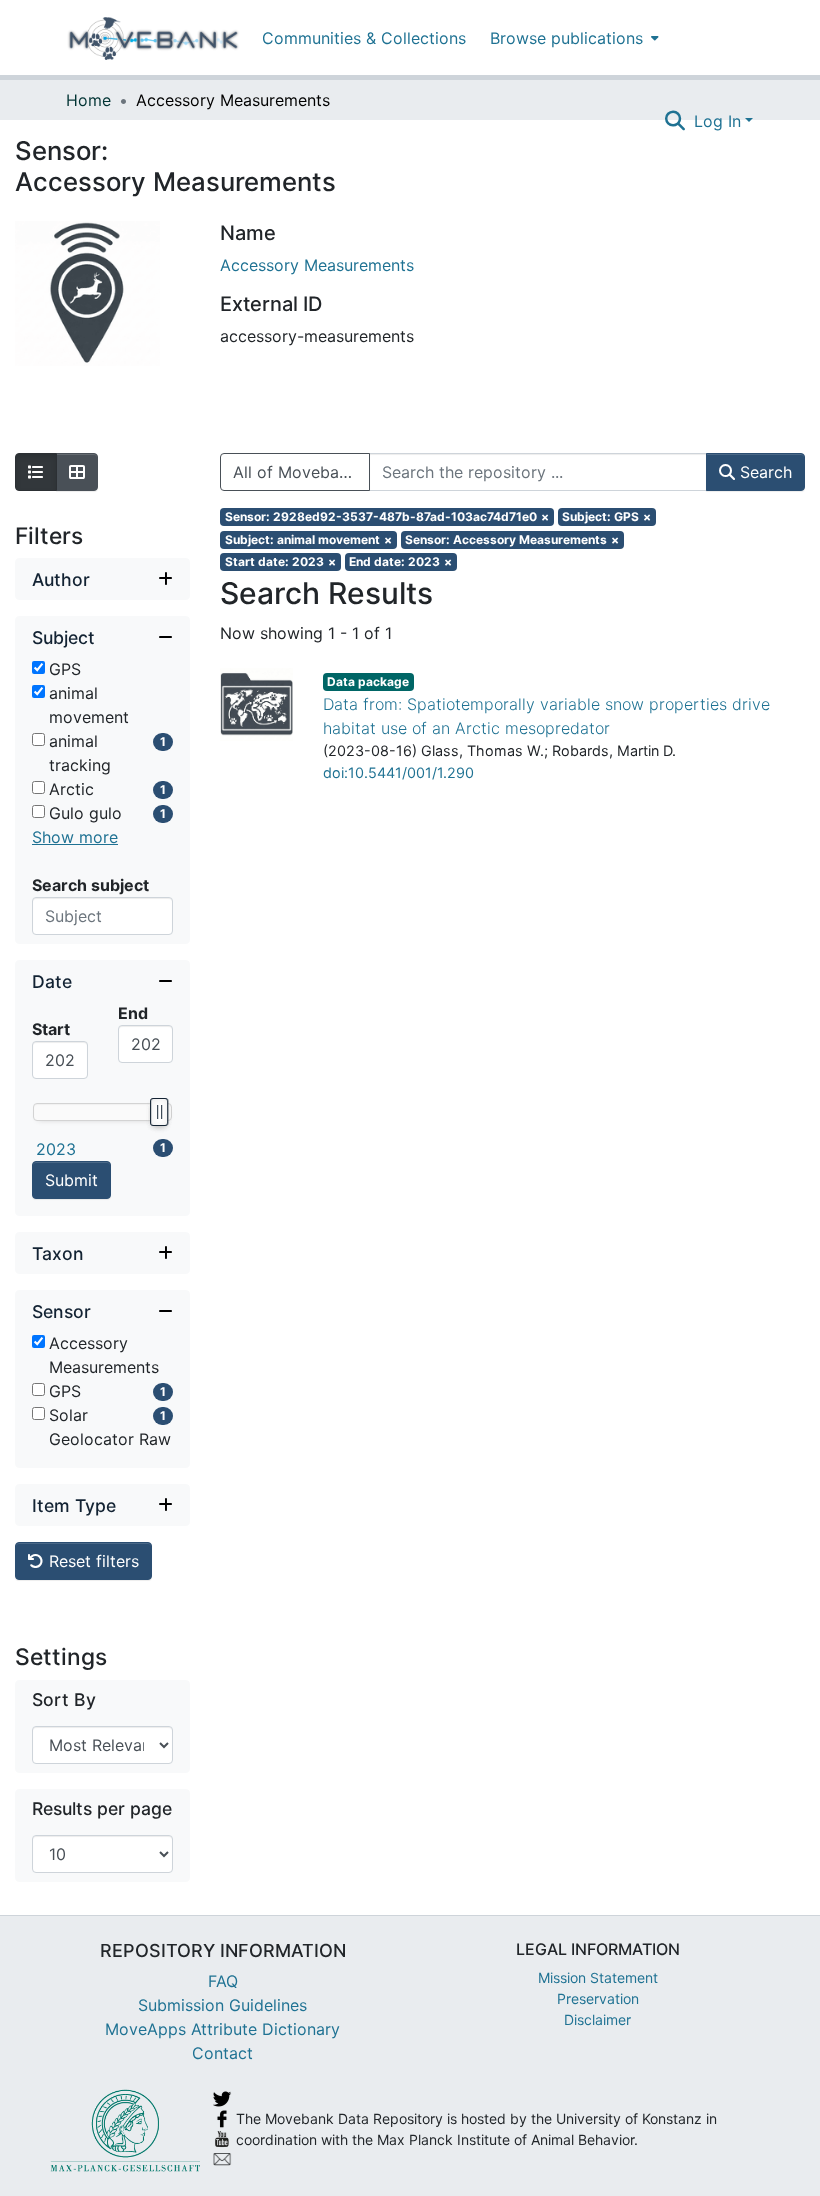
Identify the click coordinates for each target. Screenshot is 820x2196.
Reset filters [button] (91, 1561)
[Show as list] (36, 472)
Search (763, 472)
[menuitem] (572, 37)
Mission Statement (598, 1977)
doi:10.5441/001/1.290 (398, 772)
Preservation (598, 1998)
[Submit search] (675, 121)
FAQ (223, 1981)
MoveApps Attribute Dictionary (222, 2029)
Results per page (102, 1808)
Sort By (64, 1699)
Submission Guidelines (222, 2005)
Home (88, 100)
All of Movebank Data (301, 472)
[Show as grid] (77, 472)
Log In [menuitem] (717, 121)
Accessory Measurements (317, 265)
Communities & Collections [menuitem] (364, 38)
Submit (71, 1180)
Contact (222, 2053)
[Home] (153, 38)
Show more (75, 837)
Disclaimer (597, 2019)
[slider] (159, 1112)
